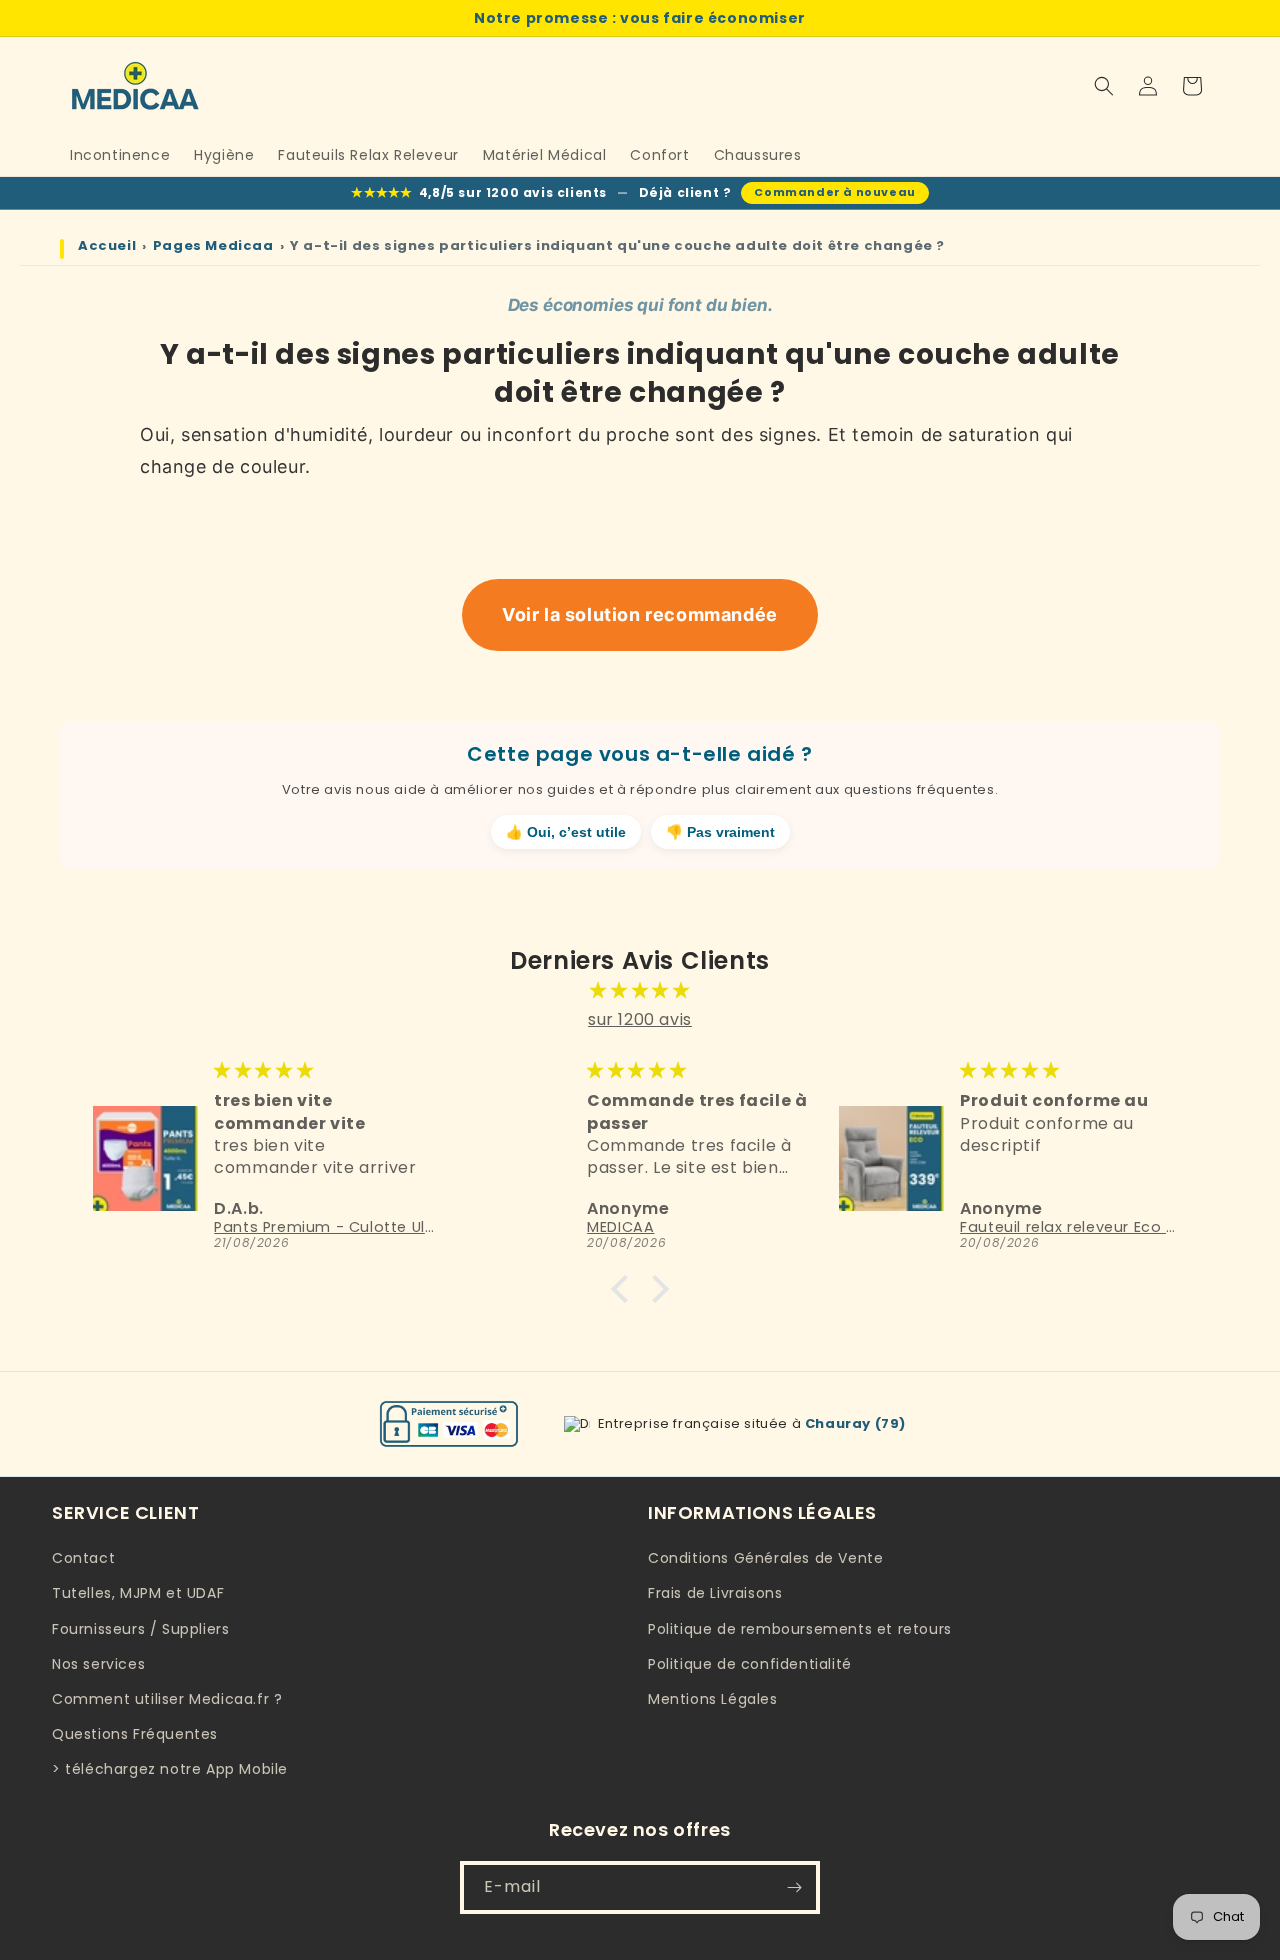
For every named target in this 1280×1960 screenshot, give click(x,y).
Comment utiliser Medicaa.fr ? (167, 1699)
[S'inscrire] (794, 1887)
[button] (1104, 86)
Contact (83, 1559)
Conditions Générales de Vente (765, 1559)
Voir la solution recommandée (640, 614)
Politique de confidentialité (750, 1664)
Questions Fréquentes (135, 1734)
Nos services (98, 1664)
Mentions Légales (713, 1699)
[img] (640, 991)
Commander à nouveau (834, 192)
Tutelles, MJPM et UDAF (138, 1594)
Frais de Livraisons (715, 1594)
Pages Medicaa (213, 246)
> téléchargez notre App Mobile (170, 1770)
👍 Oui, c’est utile (566, 832)
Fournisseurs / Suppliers (140, 1629)
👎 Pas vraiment (720, 832)
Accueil (107, 246)
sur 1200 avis (640, 1019)
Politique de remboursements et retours (800, 1629)
